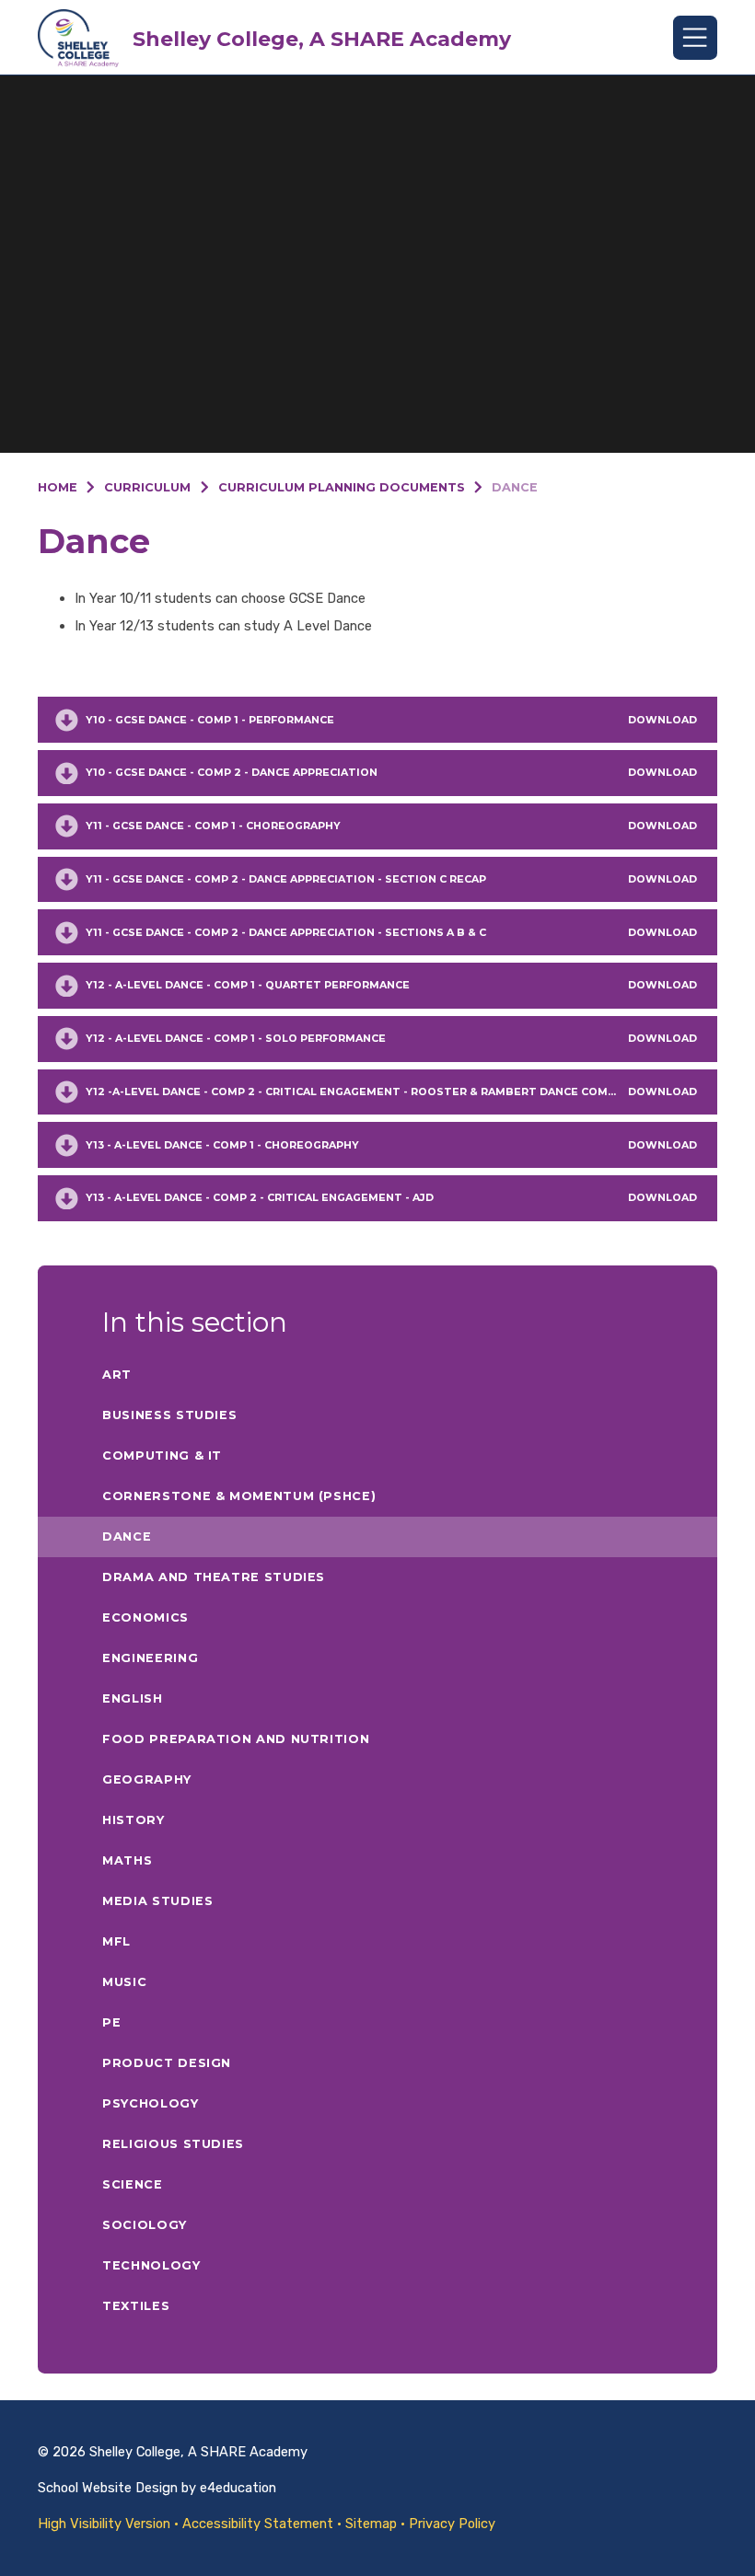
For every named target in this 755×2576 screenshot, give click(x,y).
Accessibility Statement (258, 2524)
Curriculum (147, 487)
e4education (238, 2488)
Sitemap (371, 2524)
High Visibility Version (104, 2524)
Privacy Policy (452, 2524)
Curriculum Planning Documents (342, 487)
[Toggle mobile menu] (695, 38)
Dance (515, 487)
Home (58, 487)
